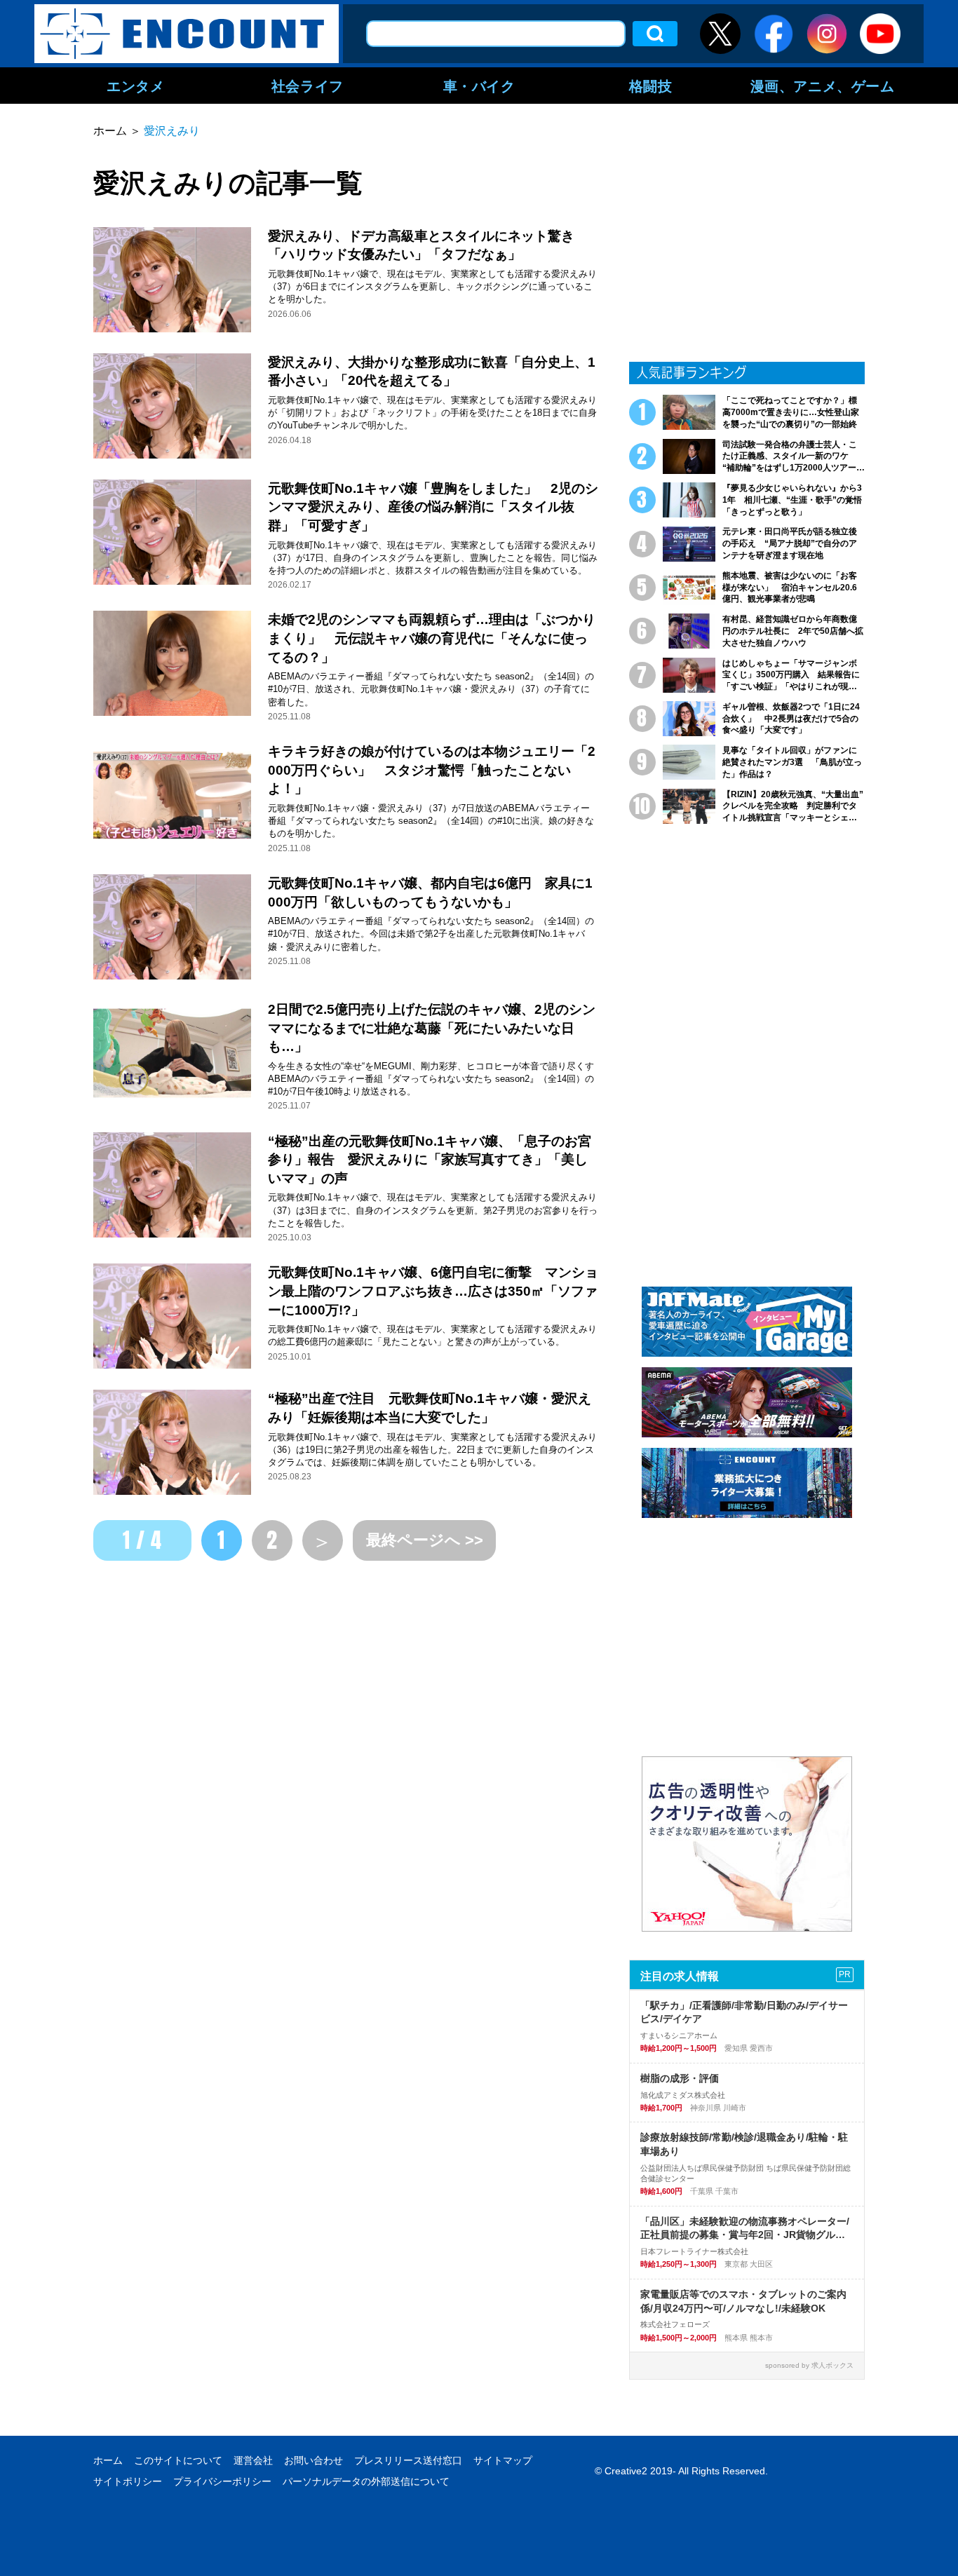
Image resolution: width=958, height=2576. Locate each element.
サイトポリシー (128, 2481)
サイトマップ (503, 2460)
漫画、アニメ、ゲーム (823, 86)
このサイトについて (178, 2460)
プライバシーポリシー (222, 2481)
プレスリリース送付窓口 (408, 2460)
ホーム (108, 2460)
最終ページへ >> (425, 1540)
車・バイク (479, 86)
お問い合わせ (313, 2460)
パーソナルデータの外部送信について (366, 2481)
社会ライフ (308, 86)
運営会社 (253, 2460)
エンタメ (135, 86)
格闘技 (651, 86)
